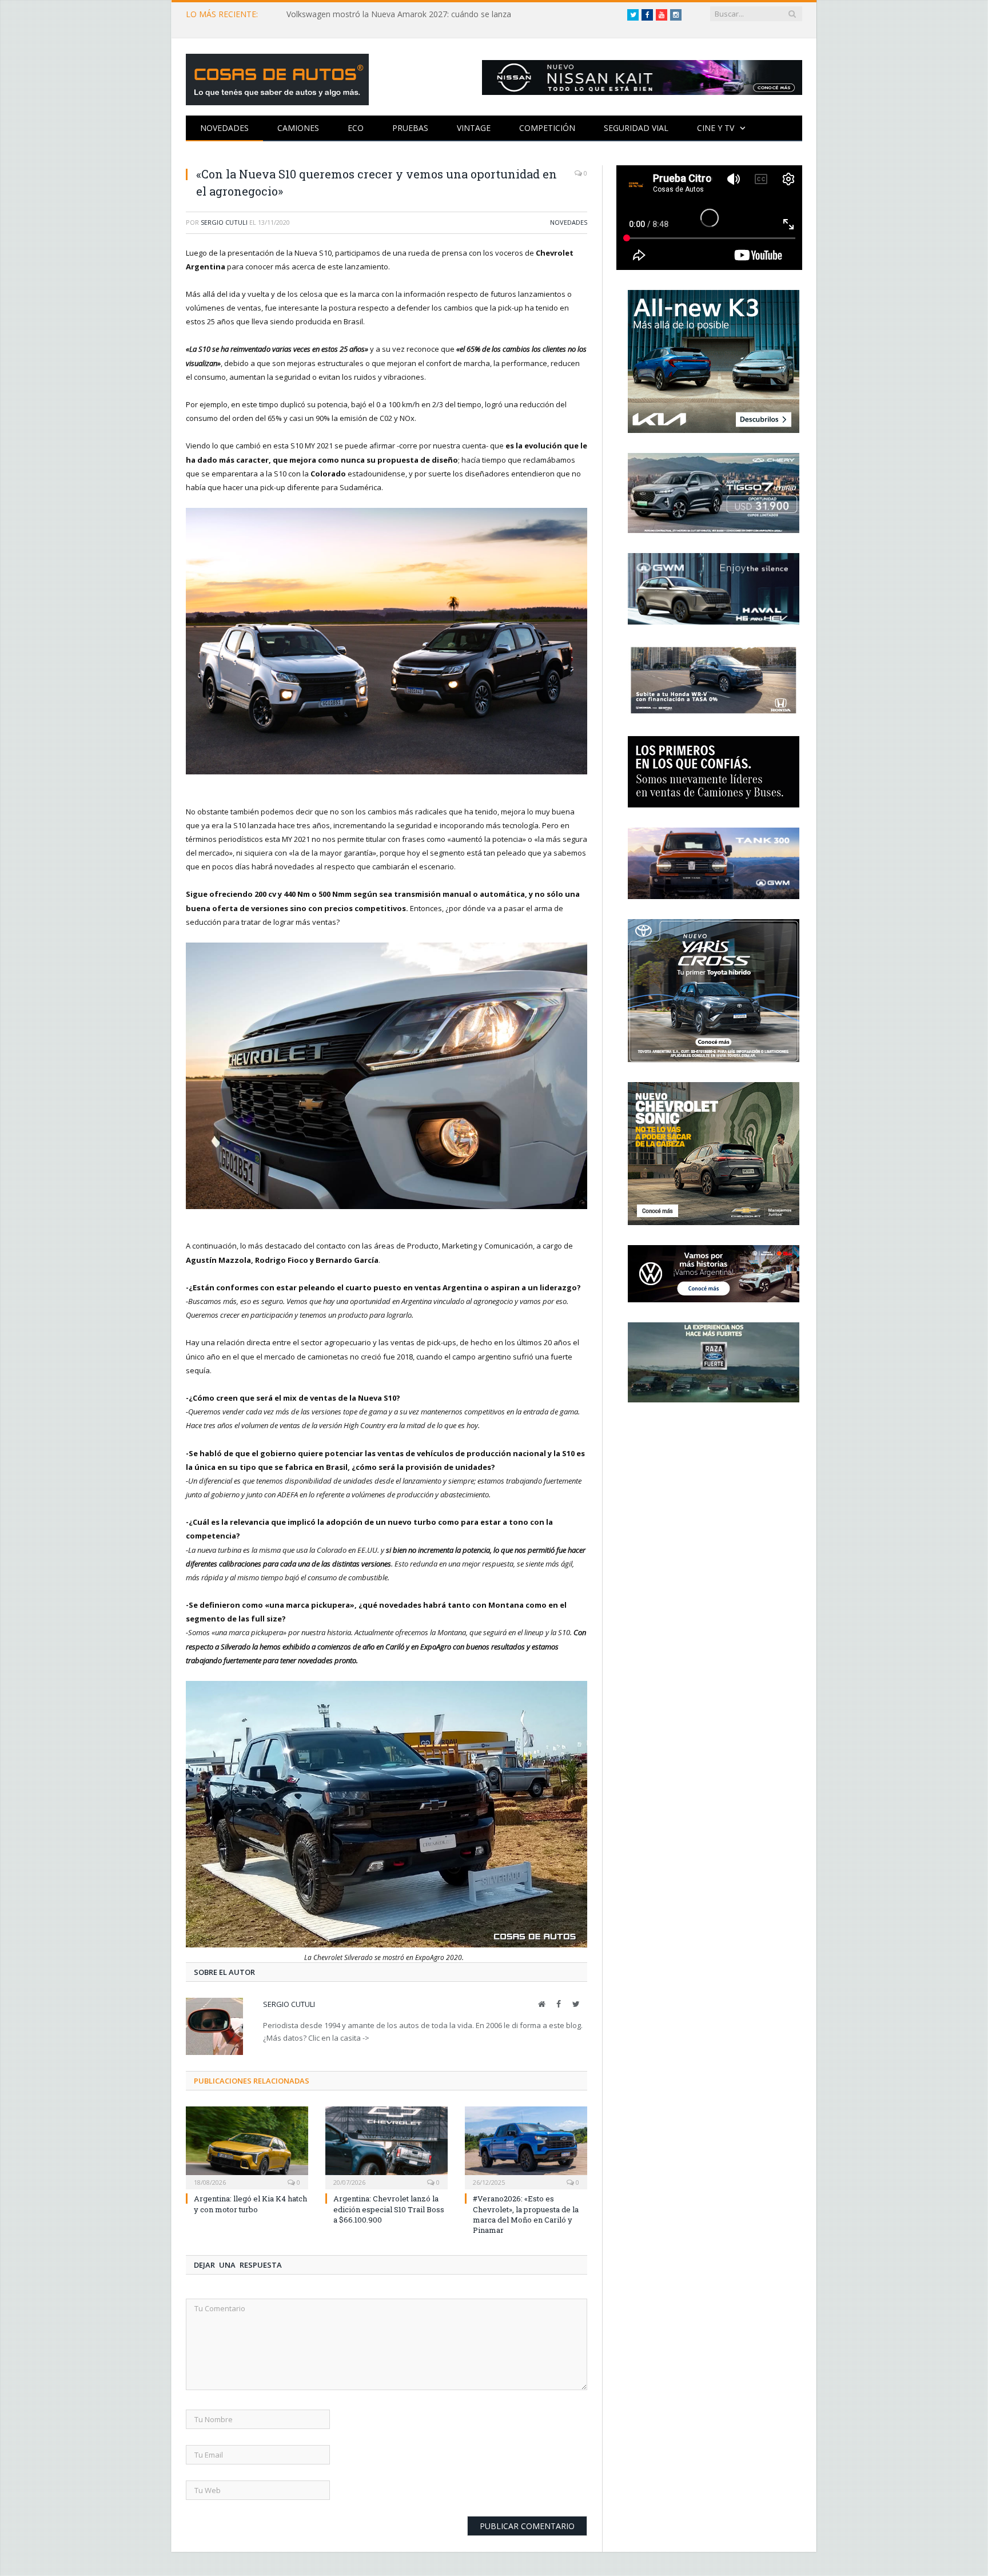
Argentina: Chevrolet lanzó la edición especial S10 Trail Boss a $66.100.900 (389, 2209)
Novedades (224, 128)
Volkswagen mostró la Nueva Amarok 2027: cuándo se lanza (399, 14)
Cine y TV (716, 128)
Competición (547, 128)
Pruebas (410, 128)
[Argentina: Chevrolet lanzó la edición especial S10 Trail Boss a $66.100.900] (387, 2146)
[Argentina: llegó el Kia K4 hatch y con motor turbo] (247, 2146)
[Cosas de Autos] (277, 77)
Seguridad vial (636, 128)
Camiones (298, 128)
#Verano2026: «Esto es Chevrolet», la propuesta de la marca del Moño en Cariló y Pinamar (526, 2214)
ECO (356, 128)
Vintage (474, 128)
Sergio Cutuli (224, 222)
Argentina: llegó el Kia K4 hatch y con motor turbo (250, 2204)
